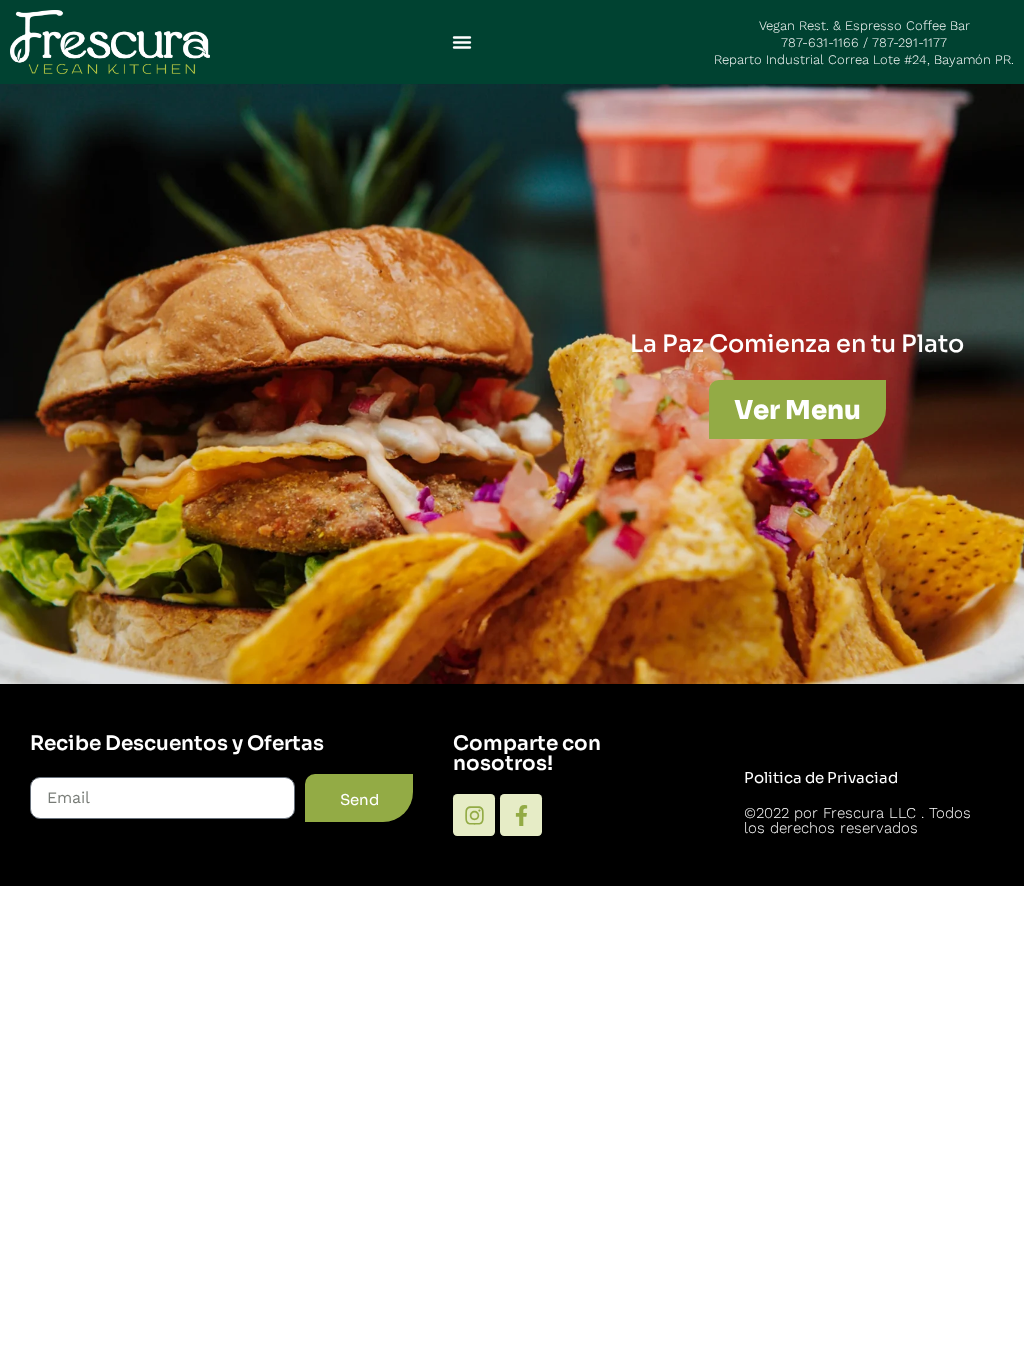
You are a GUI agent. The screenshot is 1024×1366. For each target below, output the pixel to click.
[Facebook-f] (521, 815)
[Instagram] (474, 815)
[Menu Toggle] (462, 42)
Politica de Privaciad (821, 777)
